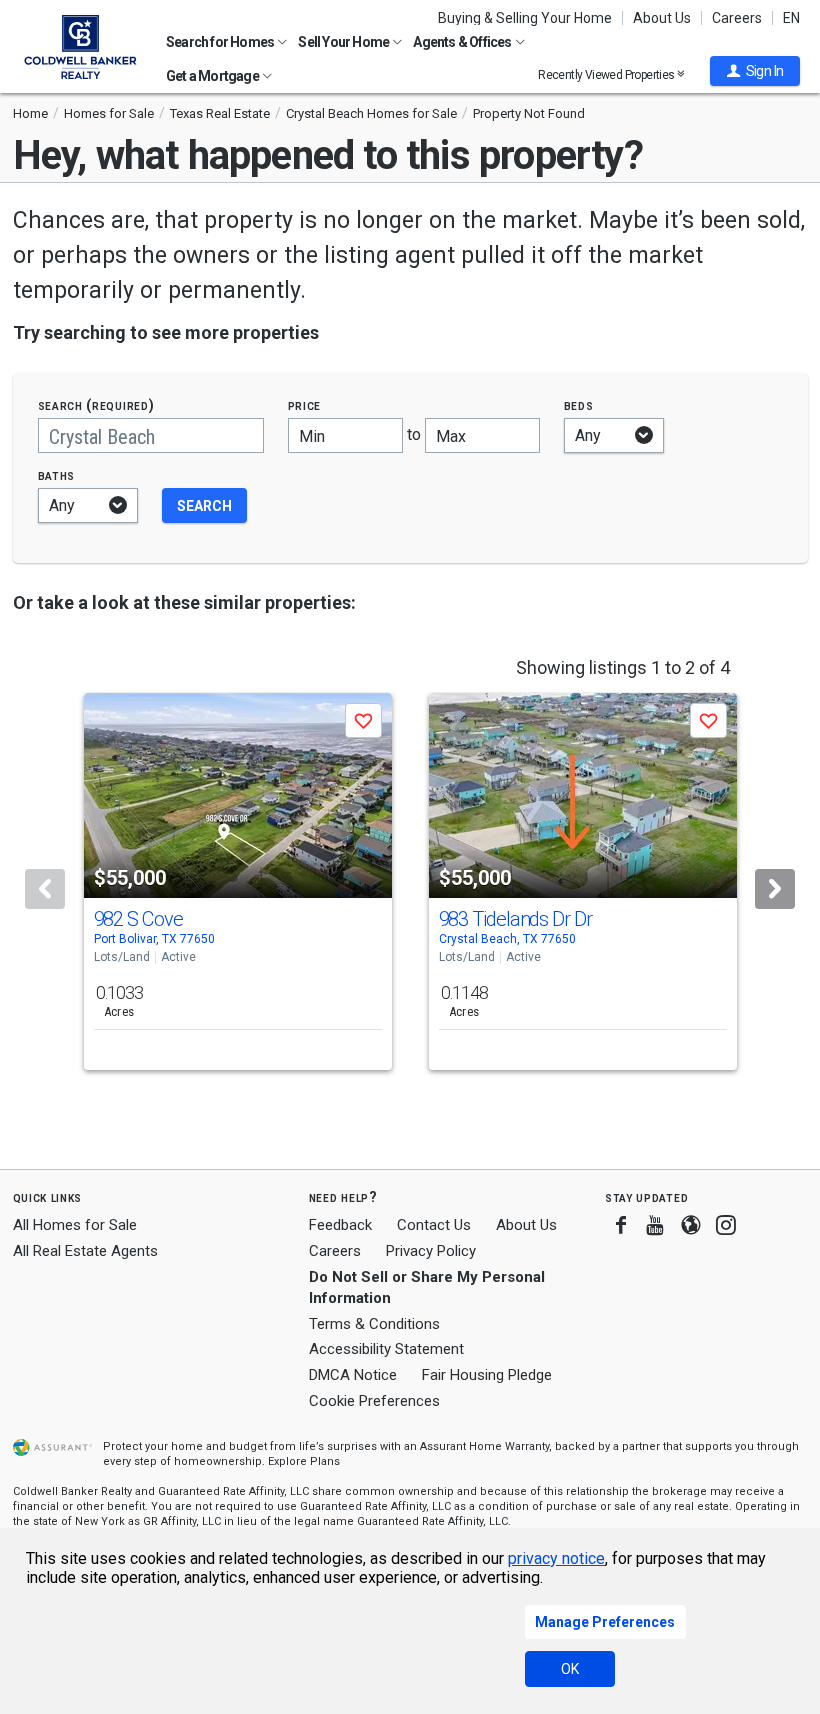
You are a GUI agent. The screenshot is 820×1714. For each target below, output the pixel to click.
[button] (755, 71)
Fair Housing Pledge (487, 1375)
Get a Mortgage (213, 76)
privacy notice (556, 1558)
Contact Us (434, 1225)
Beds (579, 405)
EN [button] (791, 18)
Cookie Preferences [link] (374, 1401)
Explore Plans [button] (304, 1461)
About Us (662, 18)
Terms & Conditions (374, 1324)
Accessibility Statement (386, 1349)
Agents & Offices (463, 42)
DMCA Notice (353, 1375)
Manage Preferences (605, 1622)
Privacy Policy (431, 1251)
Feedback (340, 1225)
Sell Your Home (344, 42)
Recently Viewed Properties (607, 74)
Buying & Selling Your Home (525, 18)
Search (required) (96, 405)
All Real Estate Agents (85, 1251)
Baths (57, 475)
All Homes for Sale (75, 1225)
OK (570, 1669)
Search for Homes (221, 42)
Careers (737, 18)
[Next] (775, 889)
